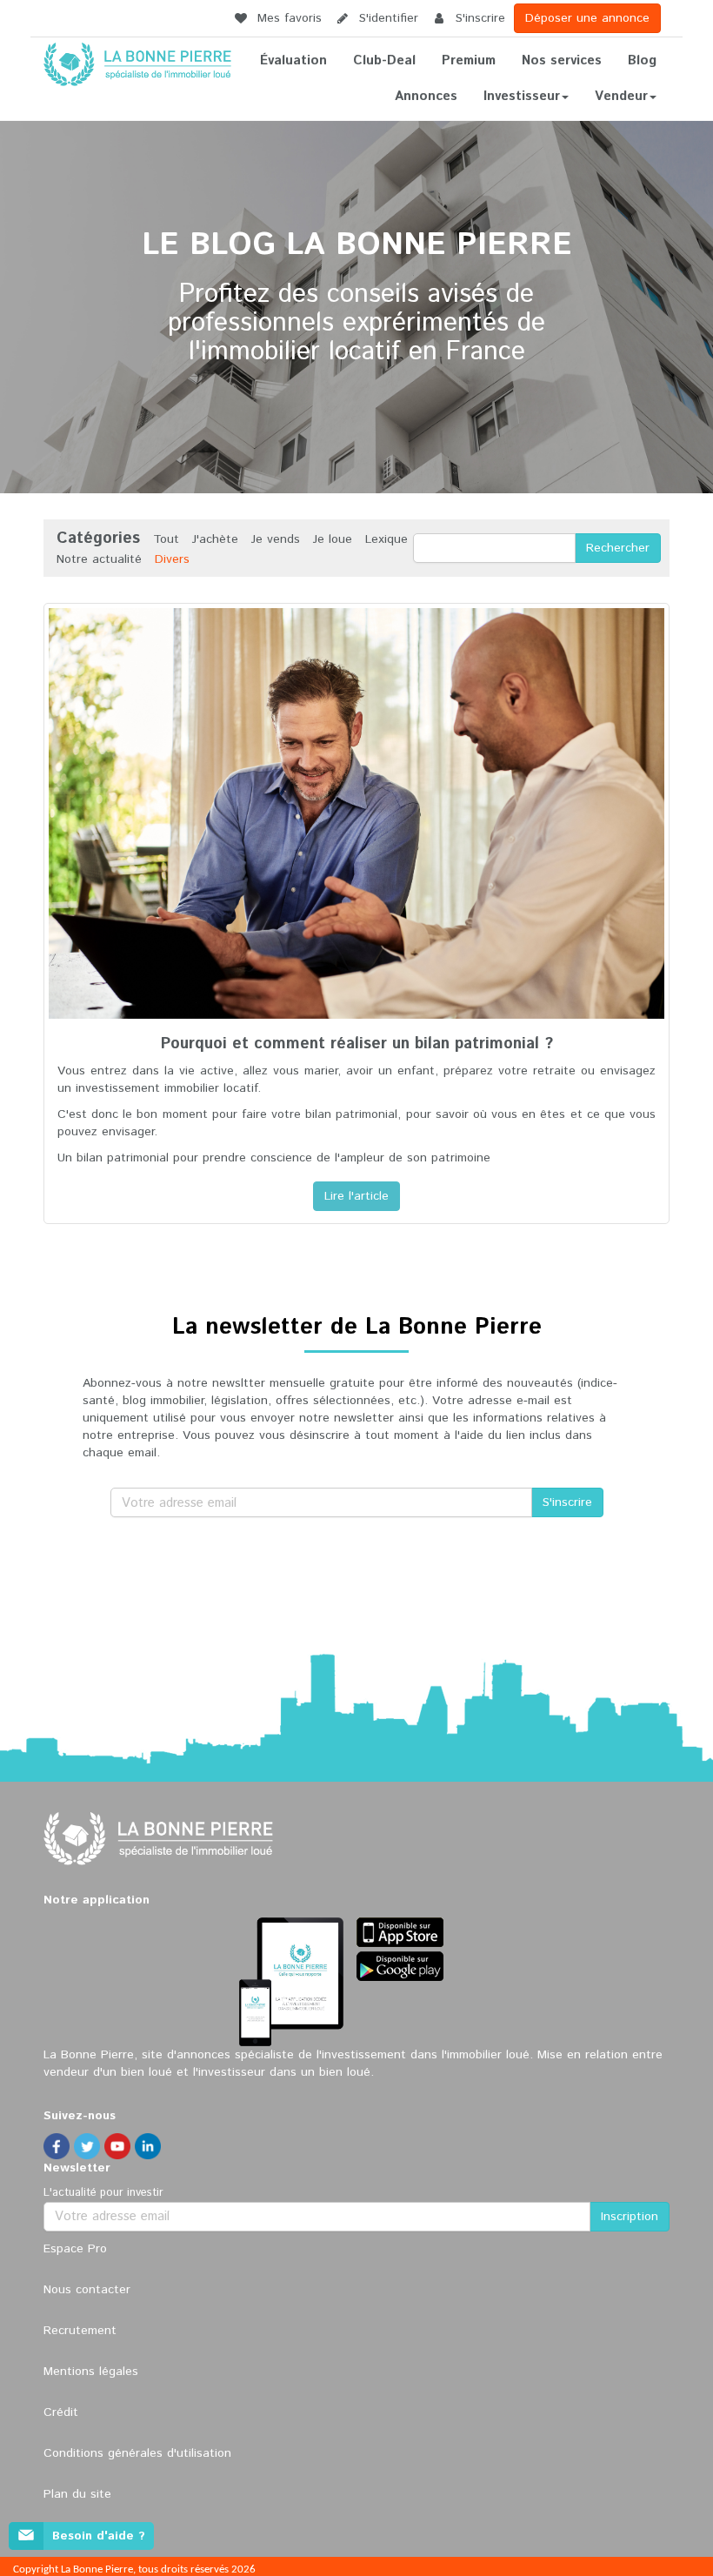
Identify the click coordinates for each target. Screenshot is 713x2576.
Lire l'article (356, 1196)
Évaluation (293, 60)
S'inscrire (478, 18)
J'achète (215, 539)
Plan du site (77, 2494)
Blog (642, 60)
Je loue (333, 539)
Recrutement (80, 2331)
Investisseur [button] (522, 96)
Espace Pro (75, 2249)
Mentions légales (91, 2372)
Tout (166, 539)
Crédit (61, 2412)
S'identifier (386, 18)
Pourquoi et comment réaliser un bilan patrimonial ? (357, 1044)
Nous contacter (87, 2290)
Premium (469, 60)
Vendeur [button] (621, 96)
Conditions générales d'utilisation (137, 2453)
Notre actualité (99, 559)
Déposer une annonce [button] (587, 18)
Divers (172, 559)
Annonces (426, 96)
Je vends (276, 539)
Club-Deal (384, 60)
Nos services (562, 60)
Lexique (386, 539)
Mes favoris (287, 18)
